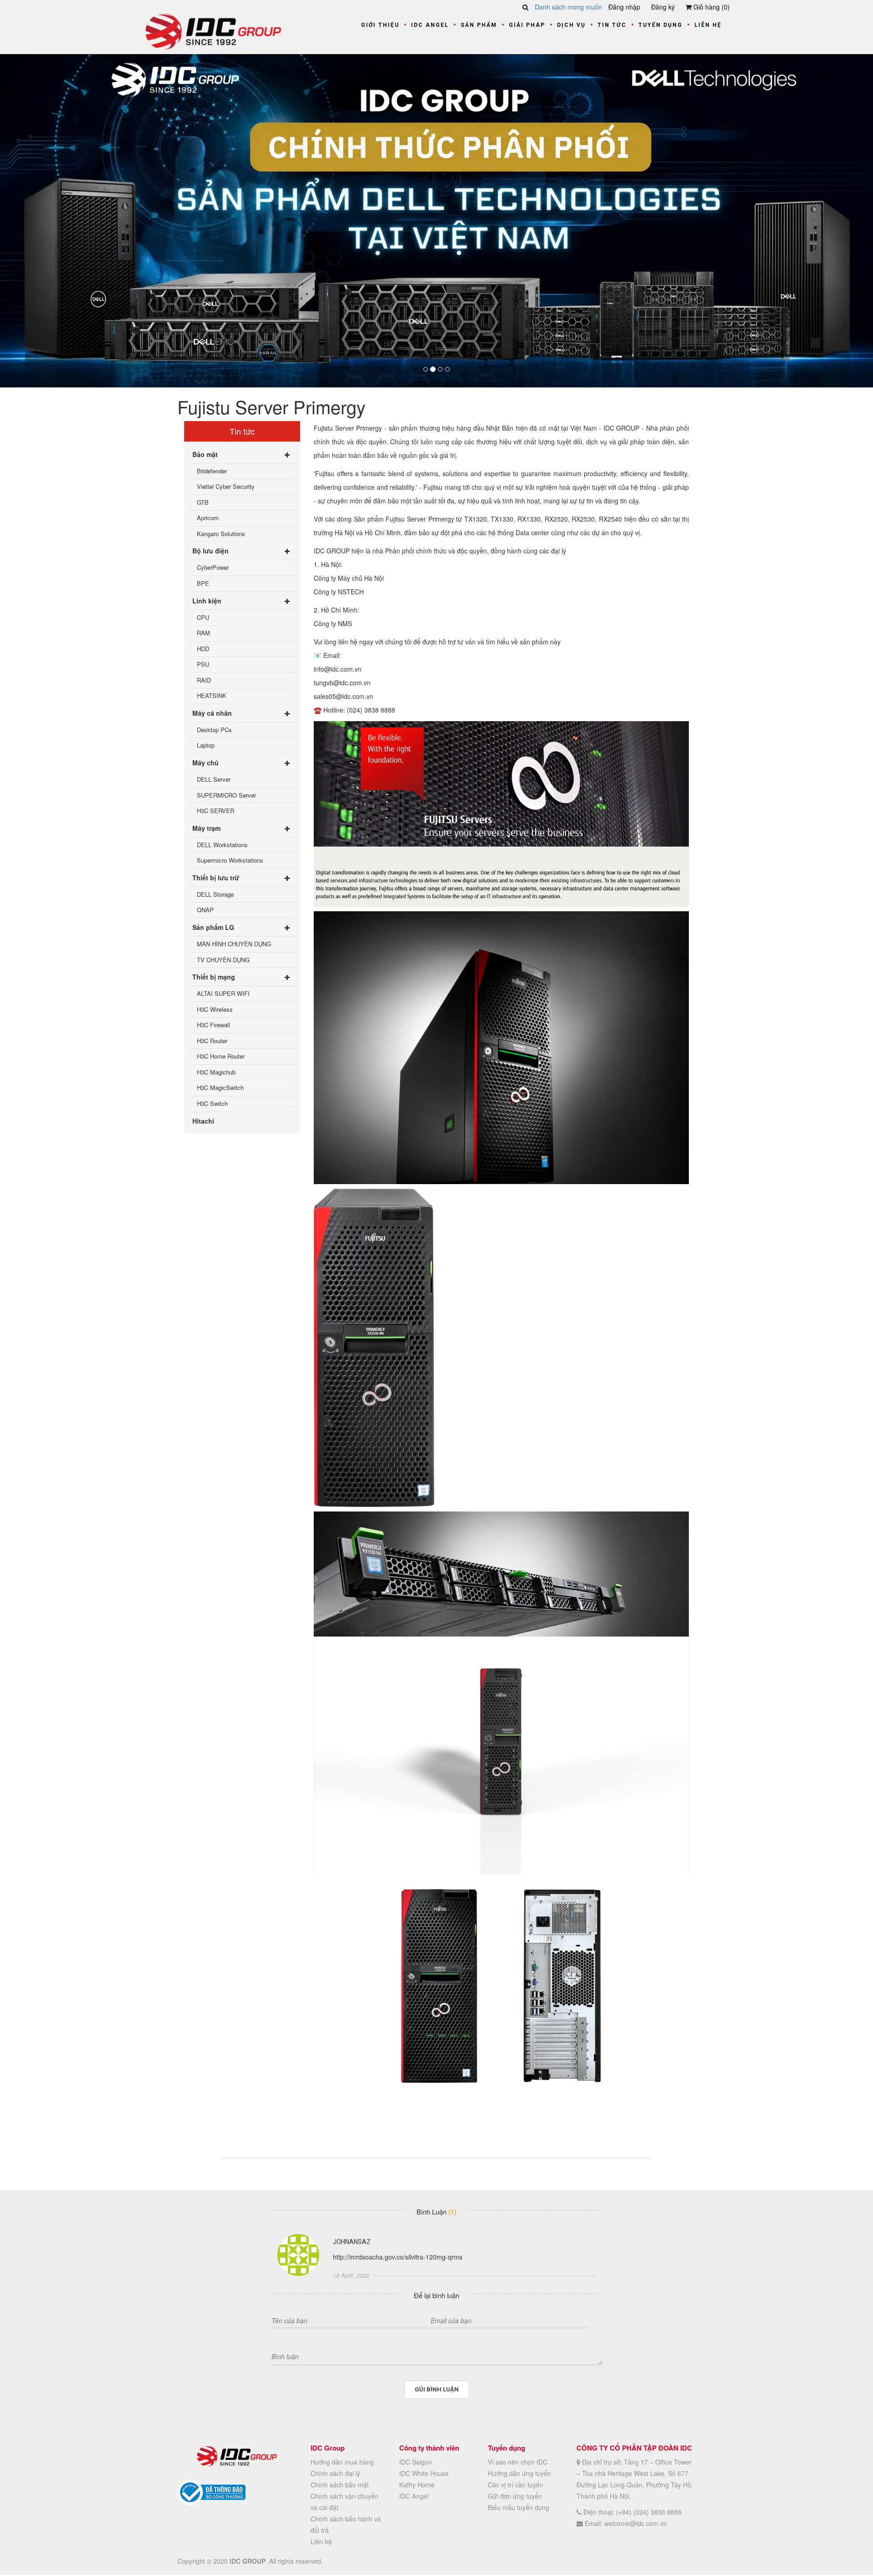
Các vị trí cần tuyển (516, 2485)
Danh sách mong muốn (568, 7)
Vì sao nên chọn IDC (518, 2462)
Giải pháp (527, 25)
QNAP (205, 910)
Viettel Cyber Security (226, 487)
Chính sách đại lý (335, 2473)
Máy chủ (206, 763)
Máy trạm (206, 828)
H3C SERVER (216, 811)
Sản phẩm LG (213, 927)
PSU (203, 665)
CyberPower (213, 568)
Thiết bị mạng (214, 977)
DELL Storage (215, 894)
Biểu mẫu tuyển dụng (519, 2507)
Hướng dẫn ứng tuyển (519, 2473)
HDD (203, 649)
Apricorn (208, 518)
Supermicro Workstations (230, 861)
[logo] (213, 30)
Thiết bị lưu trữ (216, 878)
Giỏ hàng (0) (711, 7)
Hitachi (203, 1121)
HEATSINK (212, 696)
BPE (203, 583)
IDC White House (424, 2473)
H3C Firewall (213, 1025)
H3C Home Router (221, 1057)
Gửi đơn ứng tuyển (515, 2496)
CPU (203, 617)
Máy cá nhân (212, 713)
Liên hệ (708, 25)
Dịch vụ (571, 25)
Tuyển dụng (660, 25)
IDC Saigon (416, 2462)
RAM (203, 633)
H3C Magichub (216, 1072)
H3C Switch (212, 1103)
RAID (204, 680)
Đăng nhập (624, 7)
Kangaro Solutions (221, 534)
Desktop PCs (214, 730)
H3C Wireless (215, 1009)
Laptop (206, 746)
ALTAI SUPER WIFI (223, 993)
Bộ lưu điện (211, 551)
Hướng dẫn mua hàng (342, 2462)
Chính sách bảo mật (340, 2485)
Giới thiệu (380, 25)
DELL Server (214, 779)
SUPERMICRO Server (226, 795)
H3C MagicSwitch (220, 1088)
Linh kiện (207, 601)
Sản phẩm (479, 25)
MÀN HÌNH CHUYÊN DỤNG (234, 944)
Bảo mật (205, 454)
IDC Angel (430, 25)
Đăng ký (663, 7)
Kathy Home (417, 2485)
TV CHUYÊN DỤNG (223, 960)
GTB (203, 502)
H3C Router (212, 1041)
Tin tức (612, 25)
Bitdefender (212, 471)
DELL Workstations (222, 845)
